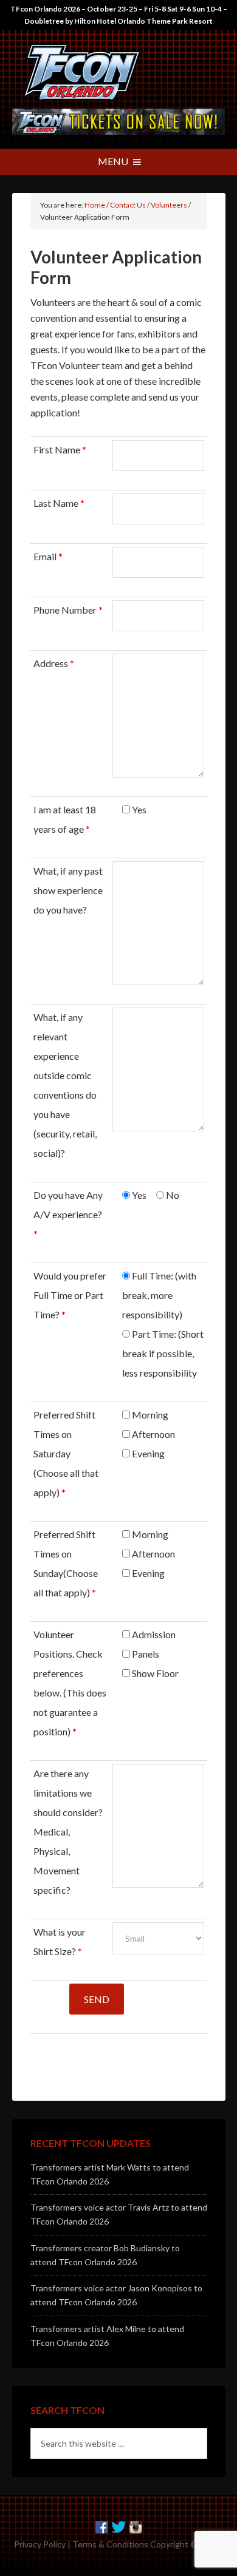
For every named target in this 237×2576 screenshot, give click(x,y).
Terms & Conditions (110, 2544)
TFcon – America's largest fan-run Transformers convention (119, 72)
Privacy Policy (40, 2544)
